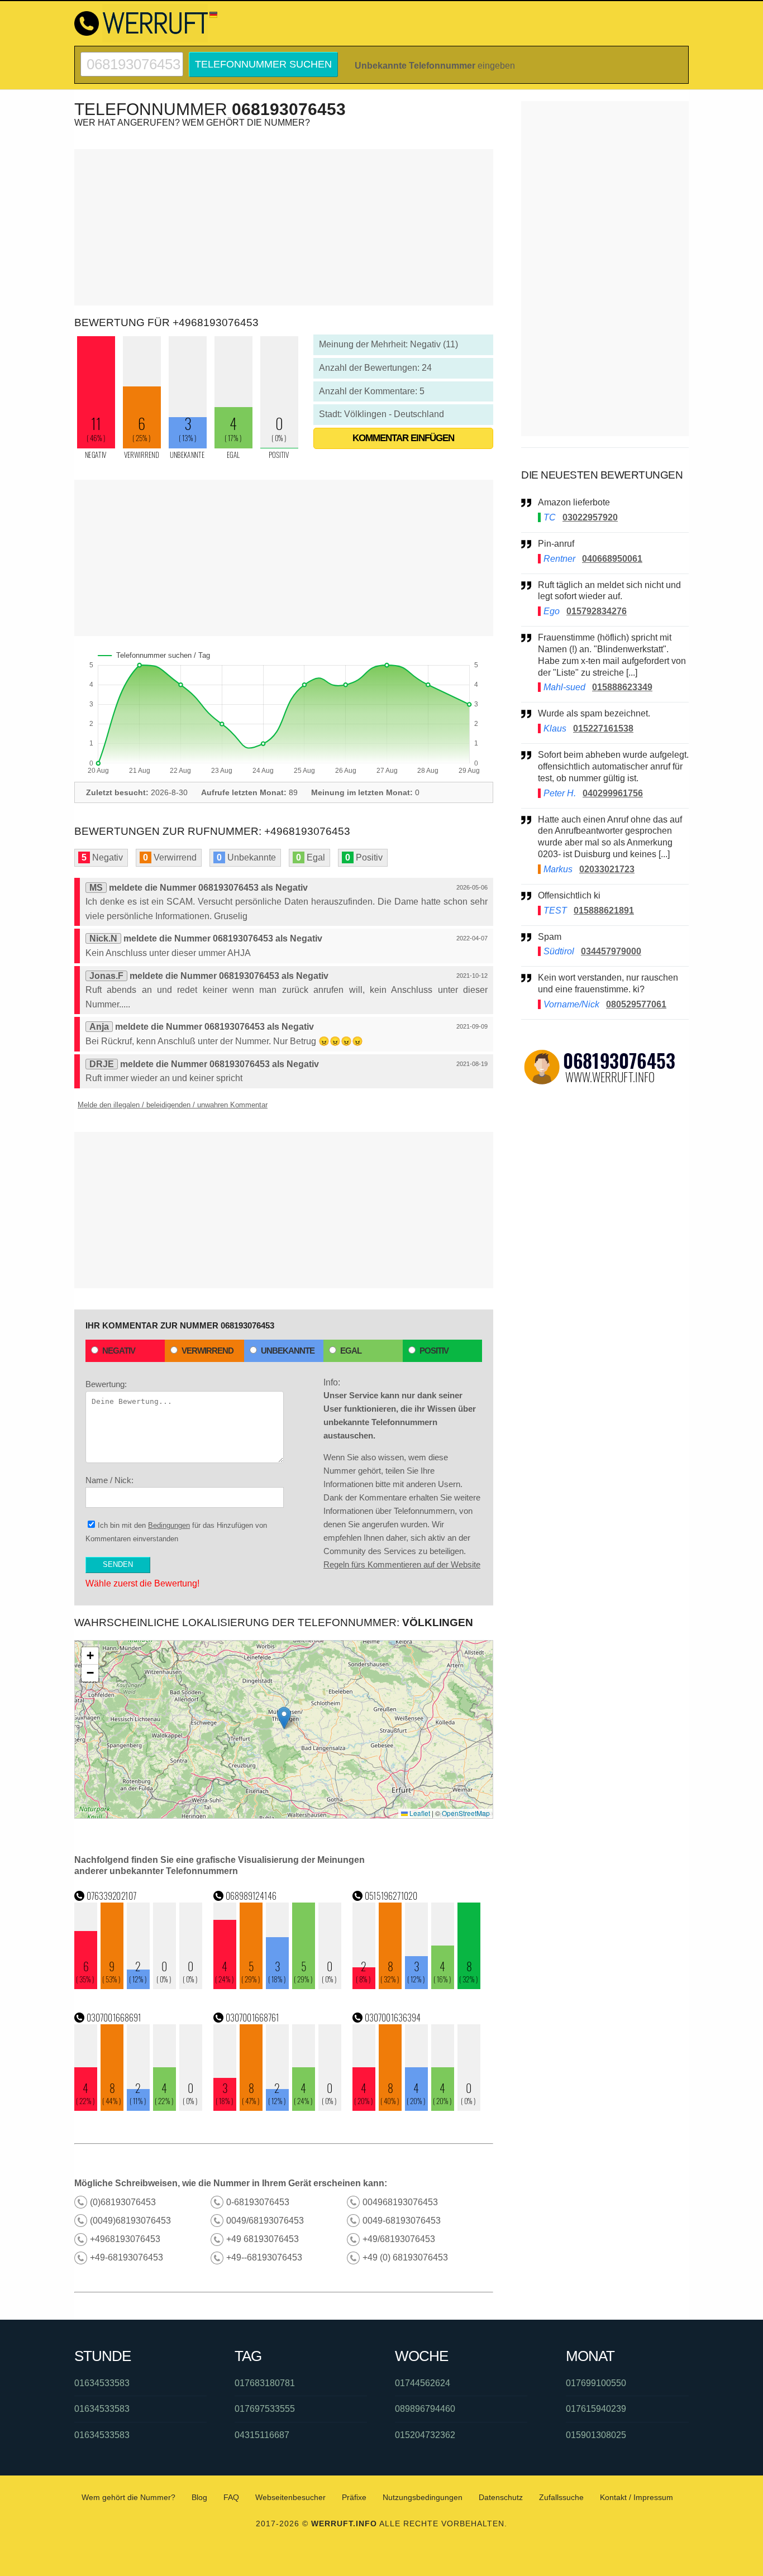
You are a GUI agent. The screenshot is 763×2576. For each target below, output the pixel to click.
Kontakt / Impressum (636, 2497)
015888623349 (622, 687)
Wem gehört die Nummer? (128, 2497)
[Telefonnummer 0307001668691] (139, 2108)
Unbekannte (288, 1351)
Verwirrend (208, 1351)
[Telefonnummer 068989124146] (278, 1986)
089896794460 (425, 2409)
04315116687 (262, 2435)
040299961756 (613, 793)
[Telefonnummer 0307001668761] (278, 2108)
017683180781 (265, 2383)
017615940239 (596, 2409)
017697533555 (265, 2409)
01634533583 (102, 2383)
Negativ (119, 1351)
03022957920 (590, 517)
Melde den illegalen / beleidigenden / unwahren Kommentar (173, 1105)
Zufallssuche (561, 2497)
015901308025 (596, 2435)
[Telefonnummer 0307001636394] (417, 2108)
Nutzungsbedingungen (423, 2497)
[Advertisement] (284, 227)
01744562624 (423, 2383)
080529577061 (636, 1004)
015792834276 (597, 611)
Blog (199, 2497)
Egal (351, 1351)
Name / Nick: (109, 1480)
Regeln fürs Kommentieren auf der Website (402, 1564)
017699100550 (596, 2383)
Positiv (434, 1351)
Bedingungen (169, 1525)
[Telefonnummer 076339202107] (139, 1986)
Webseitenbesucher (290, 2497)
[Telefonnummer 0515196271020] (417, 1986)
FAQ (231, 2497)
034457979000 (611, 951)
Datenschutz (501, 2497)
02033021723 (607, 869)
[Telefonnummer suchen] (132, 57)
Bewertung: (106, 1384)
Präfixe (354, 2497)
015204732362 (425, 2435)
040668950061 (612, 559)
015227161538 (603, 728)
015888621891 (604, 911)
